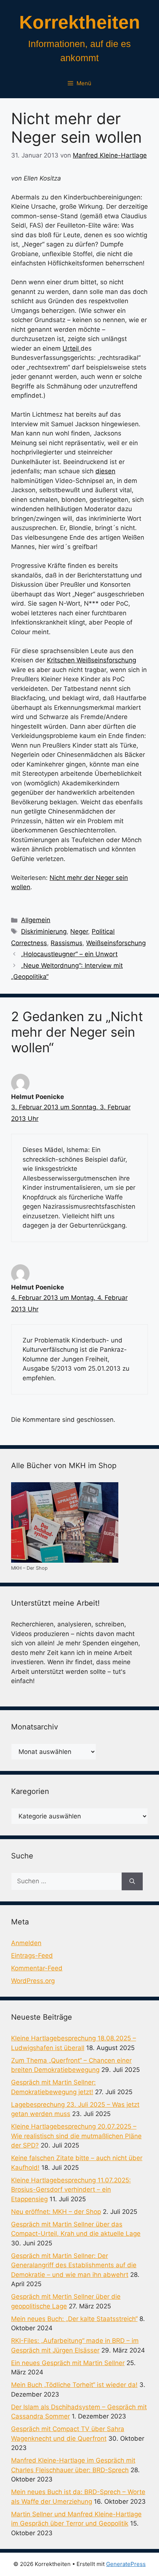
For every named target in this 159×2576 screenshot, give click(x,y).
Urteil (72, 348)
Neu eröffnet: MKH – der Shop (56, 2212)
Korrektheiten (80, 22)
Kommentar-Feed (37, 1968)
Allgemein (36, 920)
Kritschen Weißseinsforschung (92, 660)
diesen (105, 471)
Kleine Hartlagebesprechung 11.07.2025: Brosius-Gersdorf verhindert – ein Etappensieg (71, 2190)
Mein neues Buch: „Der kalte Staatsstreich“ (74, 2319)
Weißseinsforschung (116, 943)
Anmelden (26, 1943)
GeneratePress (126, 2564)
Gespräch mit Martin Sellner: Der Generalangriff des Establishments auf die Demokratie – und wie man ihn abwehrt (74, 2265)
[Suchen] (132, 1881)
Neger (79, 931)
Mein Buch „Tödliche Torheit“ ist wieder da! (74, 2385)
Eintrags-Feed (32, 1956)
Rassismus (67, 943)
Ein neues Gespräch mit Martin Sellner (68, 2363)
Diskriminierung (44, 931)
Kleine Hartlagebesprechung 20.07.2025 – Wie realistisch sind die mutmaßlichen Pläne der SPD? (76, 2136)
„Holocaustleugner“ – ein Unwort (69, 954)
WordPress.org (33, 1981)
